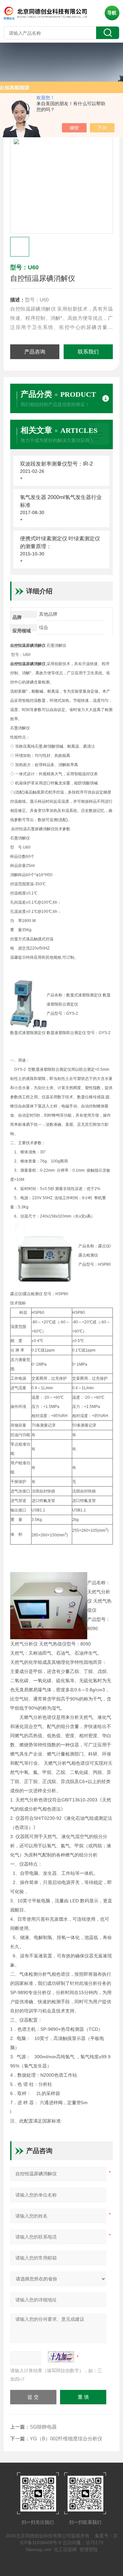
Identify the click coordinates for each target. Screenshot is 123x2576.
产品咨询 (35, 352)
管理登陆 (89, 2549)
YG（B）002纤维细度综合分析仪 (66, 2439)
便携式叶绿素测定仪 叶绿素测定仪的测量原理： (60, 542)
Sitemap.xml (38, 2549)
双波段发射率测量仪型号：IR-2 (56, 464)
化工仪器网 (65, 2549)
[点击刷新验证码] (61, 2357)
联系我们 (88, 352)
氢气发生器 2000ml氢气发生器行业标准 (61, 501)
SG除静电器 (43, 2427)
